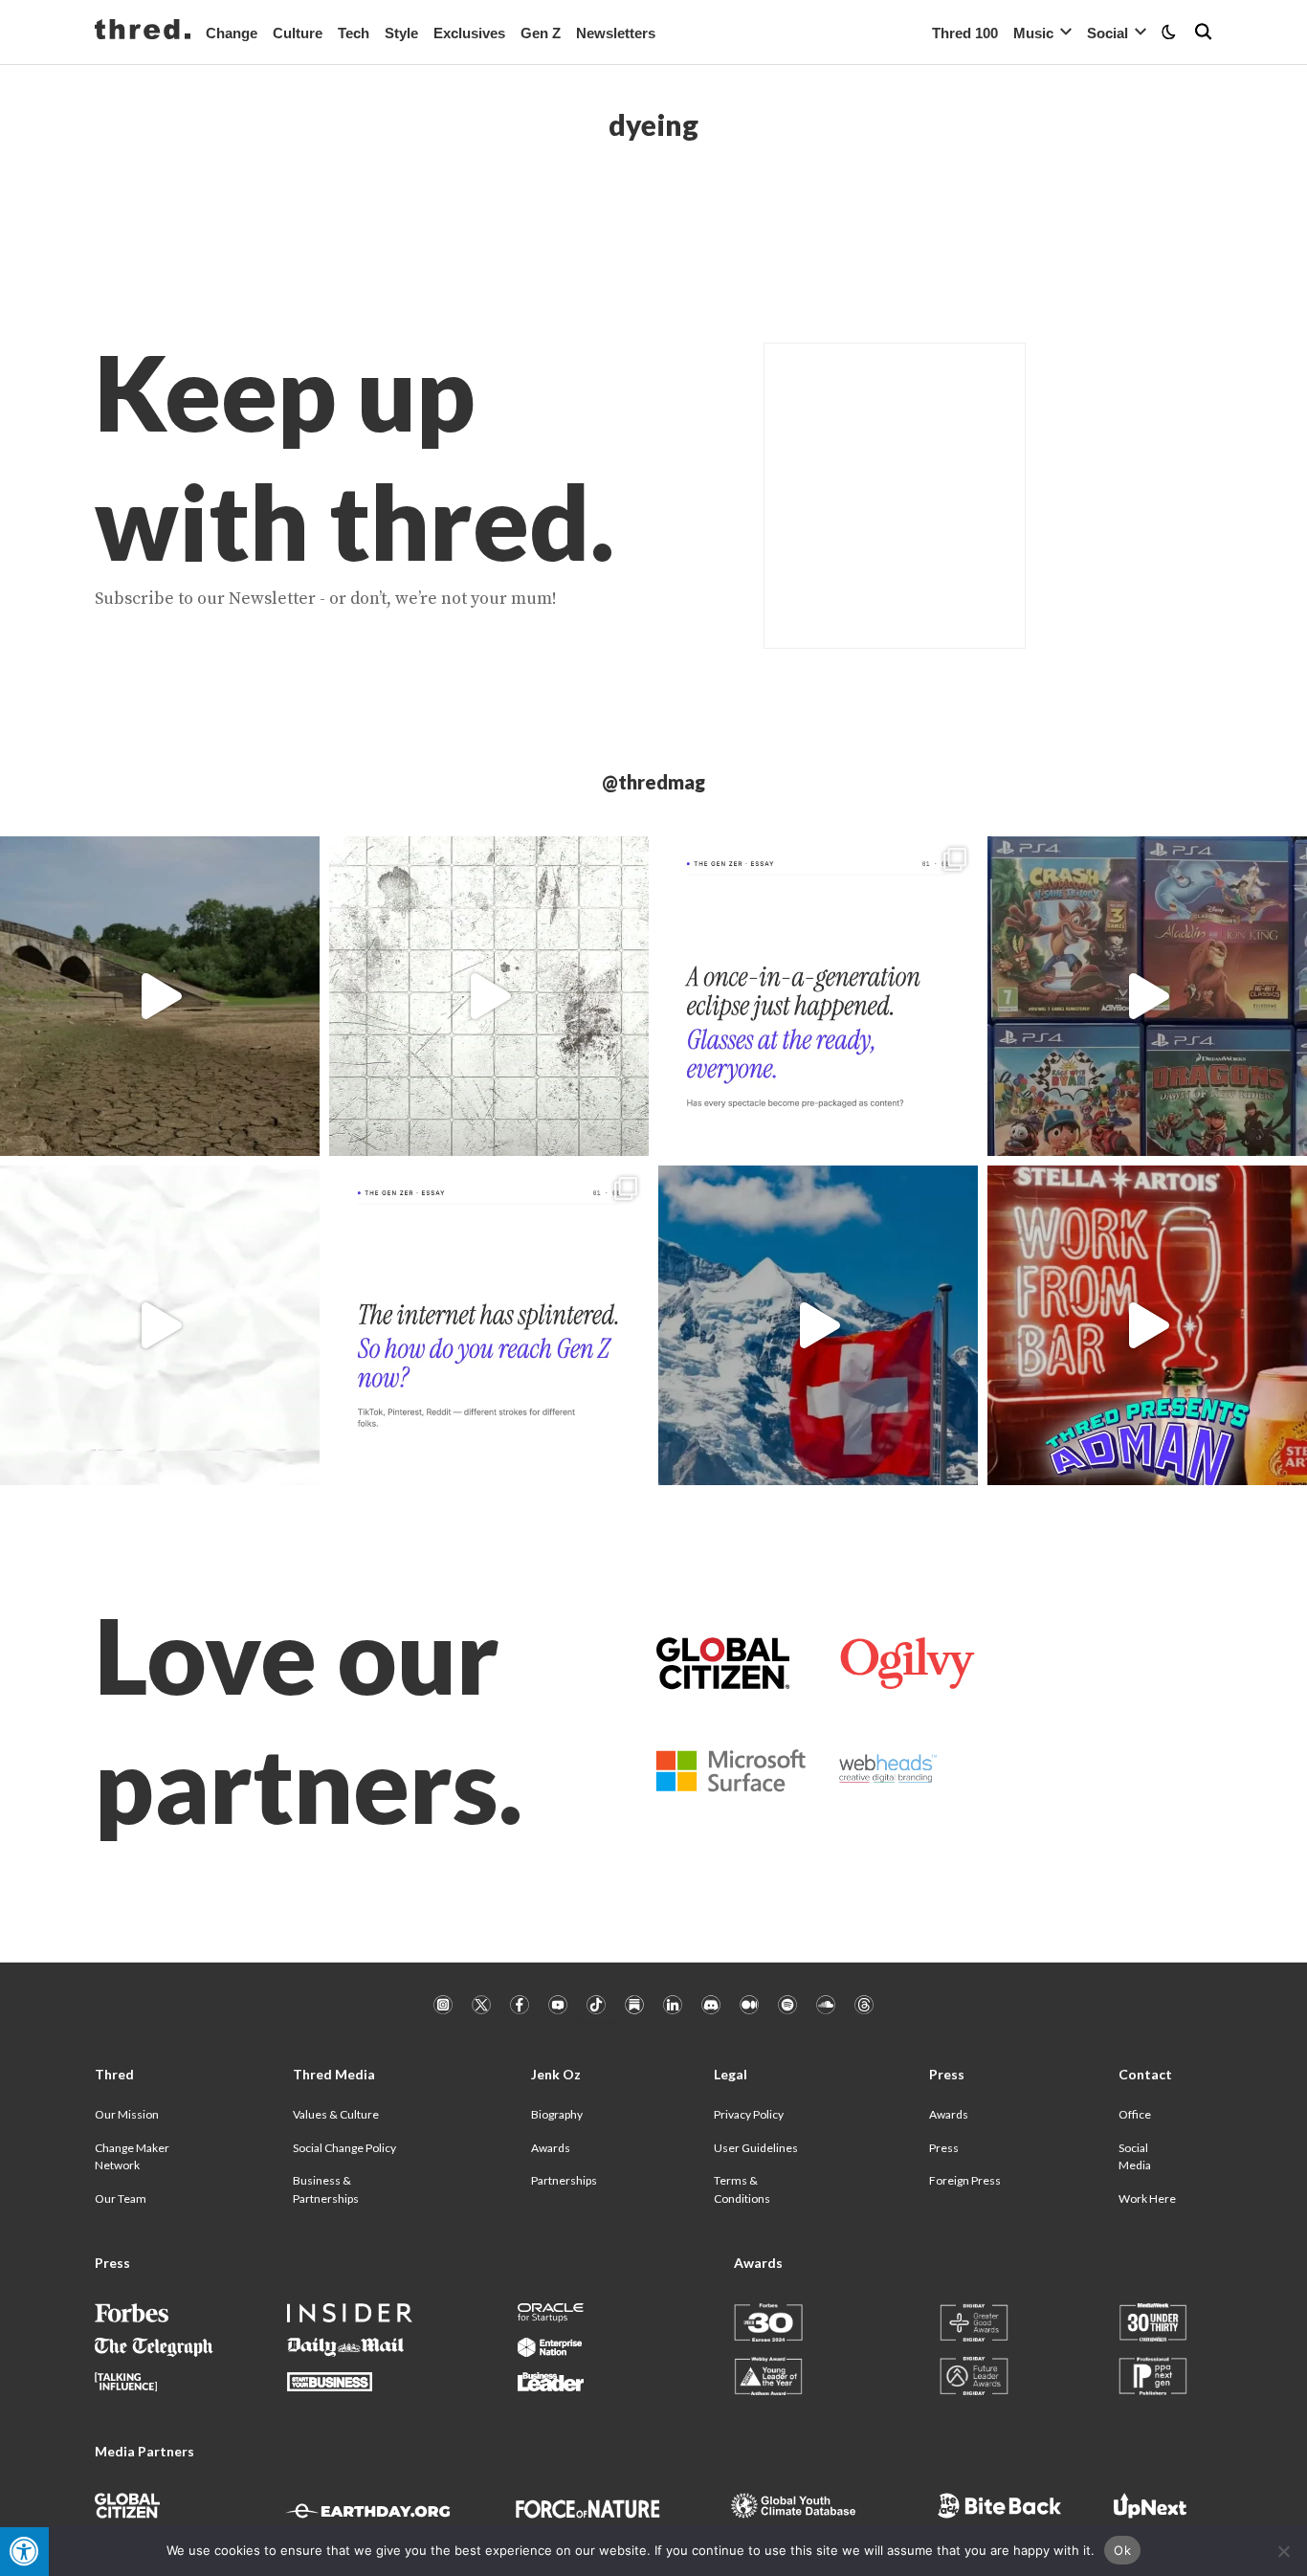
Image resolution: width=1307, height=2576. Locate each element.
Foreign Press (965, 2180)
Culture (298, 33)
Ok (1122, 2550)
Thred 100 (965, 33)
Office (1135, 2114)
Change (232, 33)
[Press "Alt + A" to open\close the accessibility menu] (24, 2552)
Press (944, 2148)
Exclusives (469, 33)
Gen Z (541, 33)
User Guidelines (756, 2148)
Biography (557, 2114)
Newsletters (616, 33)
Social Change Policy (344, 2148)
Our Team (121, 2198)
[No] (1283, 2551)
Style (401, 33)
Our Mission (127, 2114)
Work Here (1147, 2198)
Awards (551, 2148)
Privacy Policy (749, 2114)
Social (1108, 33)
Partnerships (564, 2180)
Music (1033, 33)
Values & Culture (336, 2114)
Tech (354, 33)
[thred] (143, 32)
